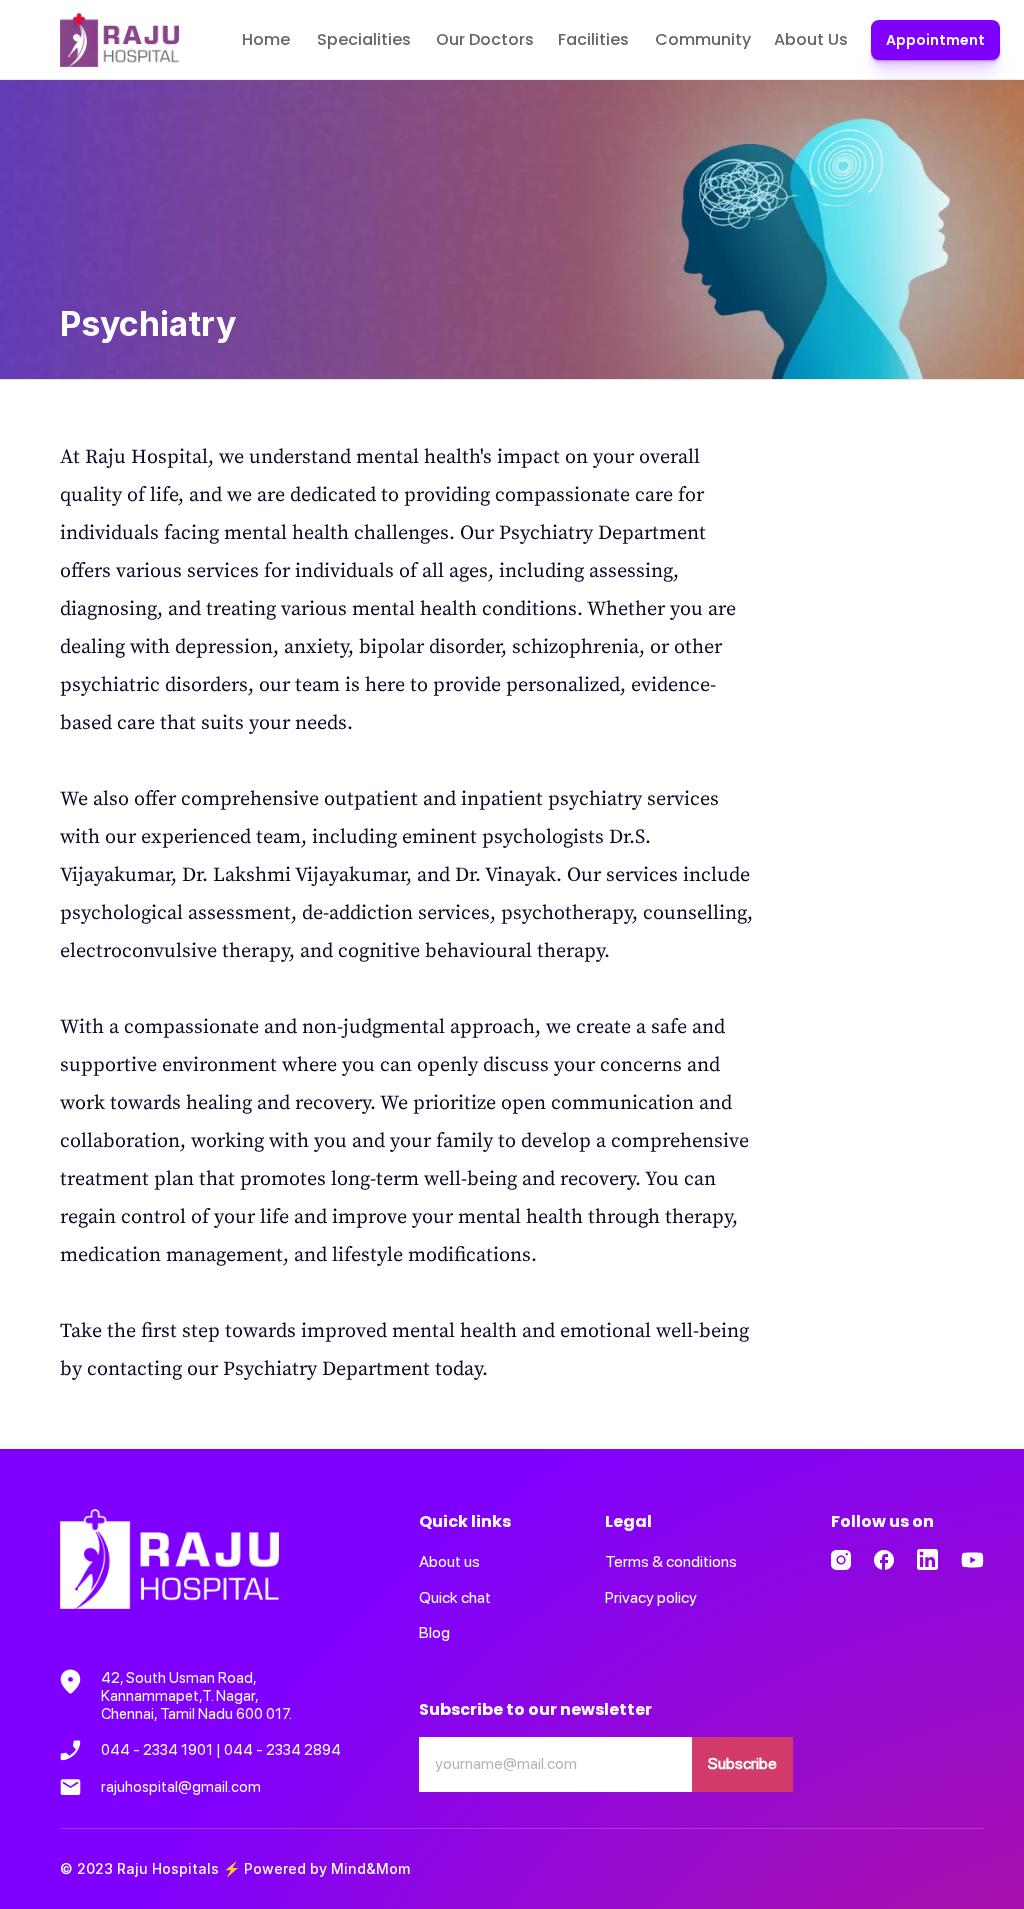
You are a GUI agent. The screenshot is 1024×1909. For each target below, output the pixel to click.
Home (266, 39)
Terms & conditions (671, 1561)
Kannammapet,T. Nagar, (181, 1696)
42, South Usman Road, (180, 1678)
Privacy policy (651, 1597)
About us (449, 1561)
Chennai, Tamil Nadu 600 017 (195, 1714)
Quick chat (455, 1597)
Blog (434, 1632)
